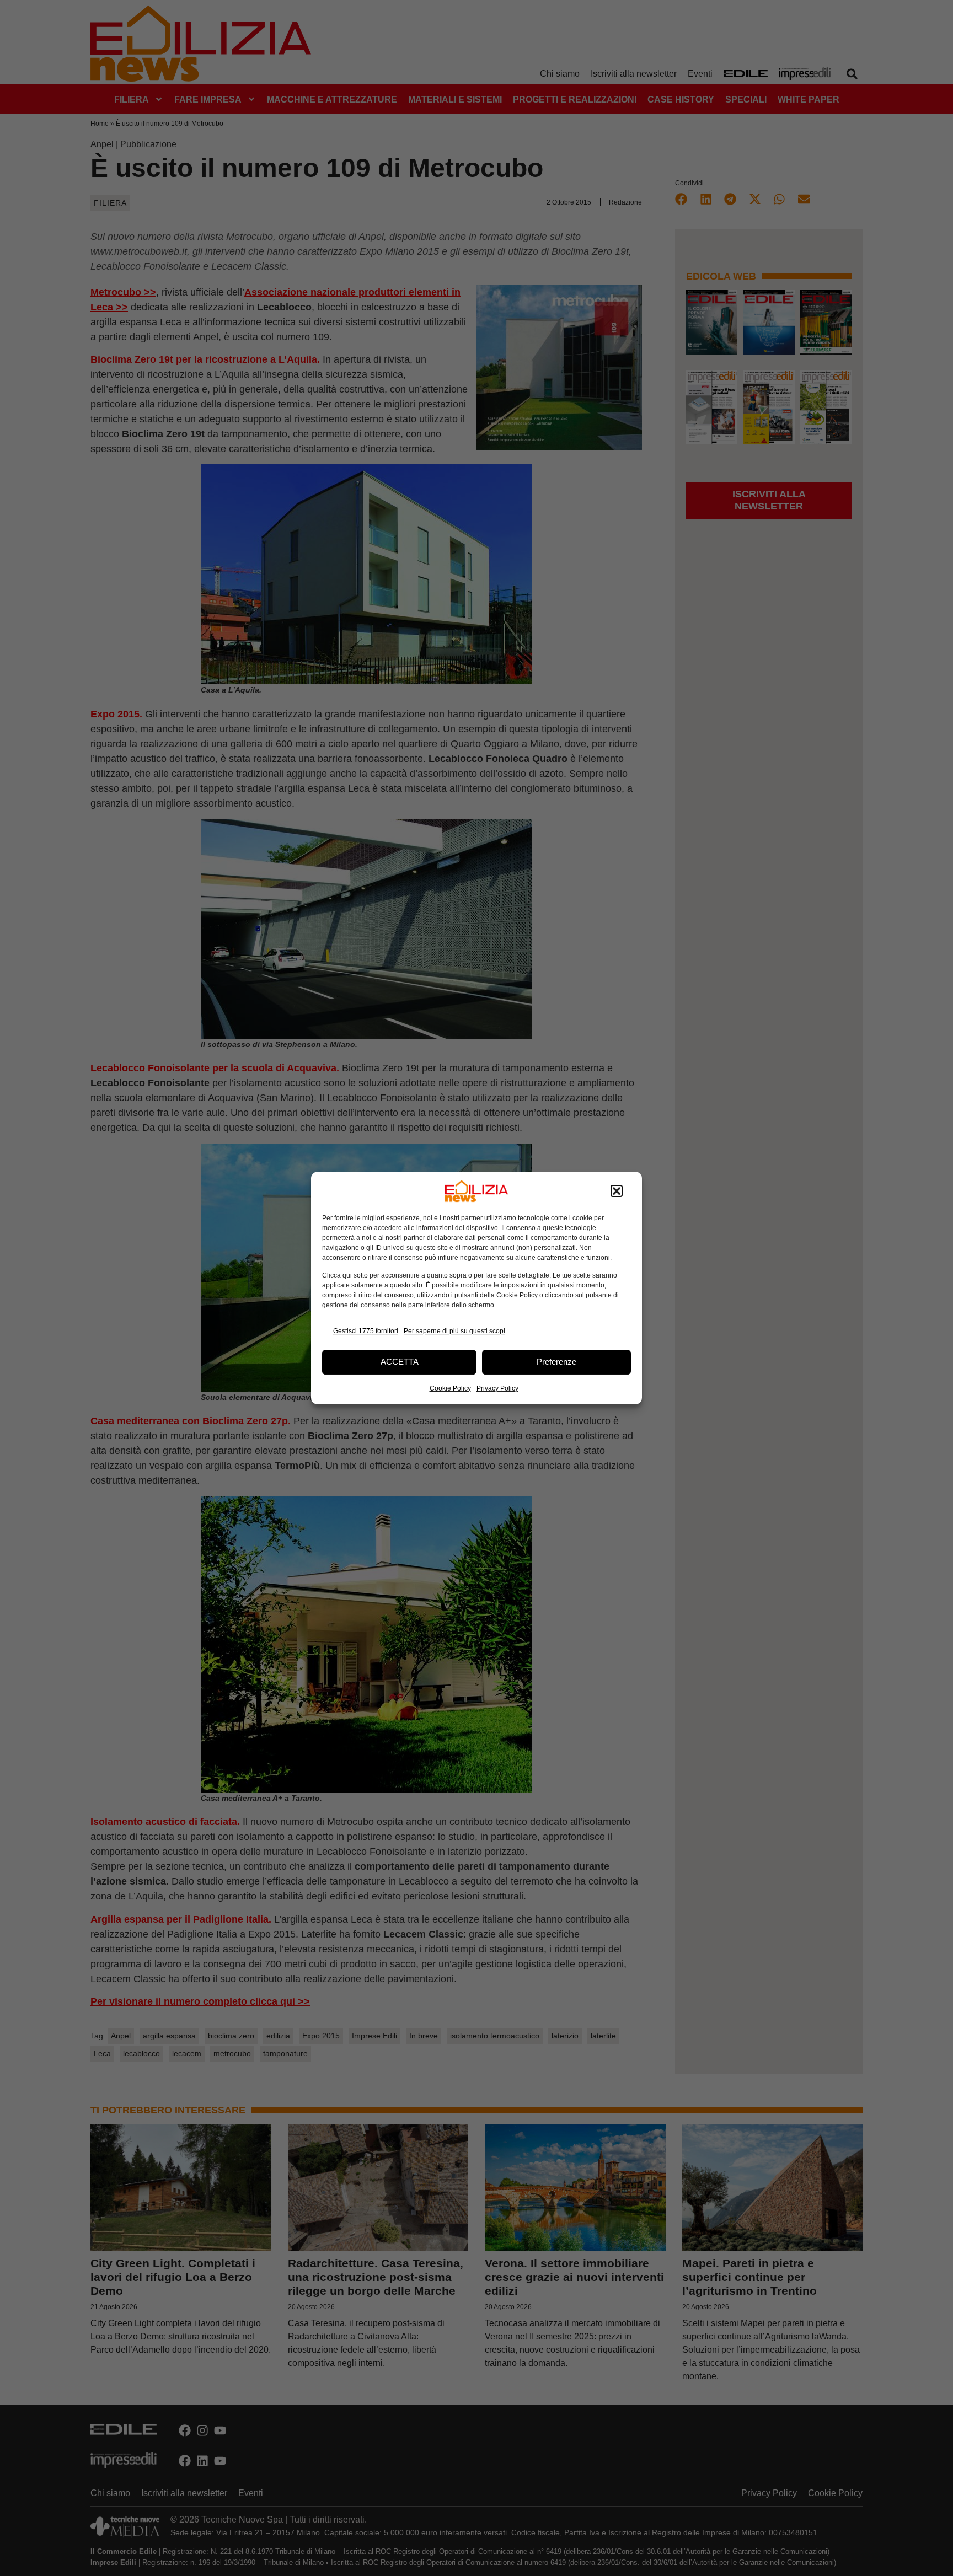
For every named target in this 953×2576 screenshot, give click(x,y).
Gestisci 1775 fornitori (366, 1331)
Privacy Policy (497, 1388)
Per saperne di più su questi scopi (454, 1331)
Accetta (400, 1362)
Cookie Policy (450, 1388)
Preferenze (556, 1362)
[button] (617, 1191)
